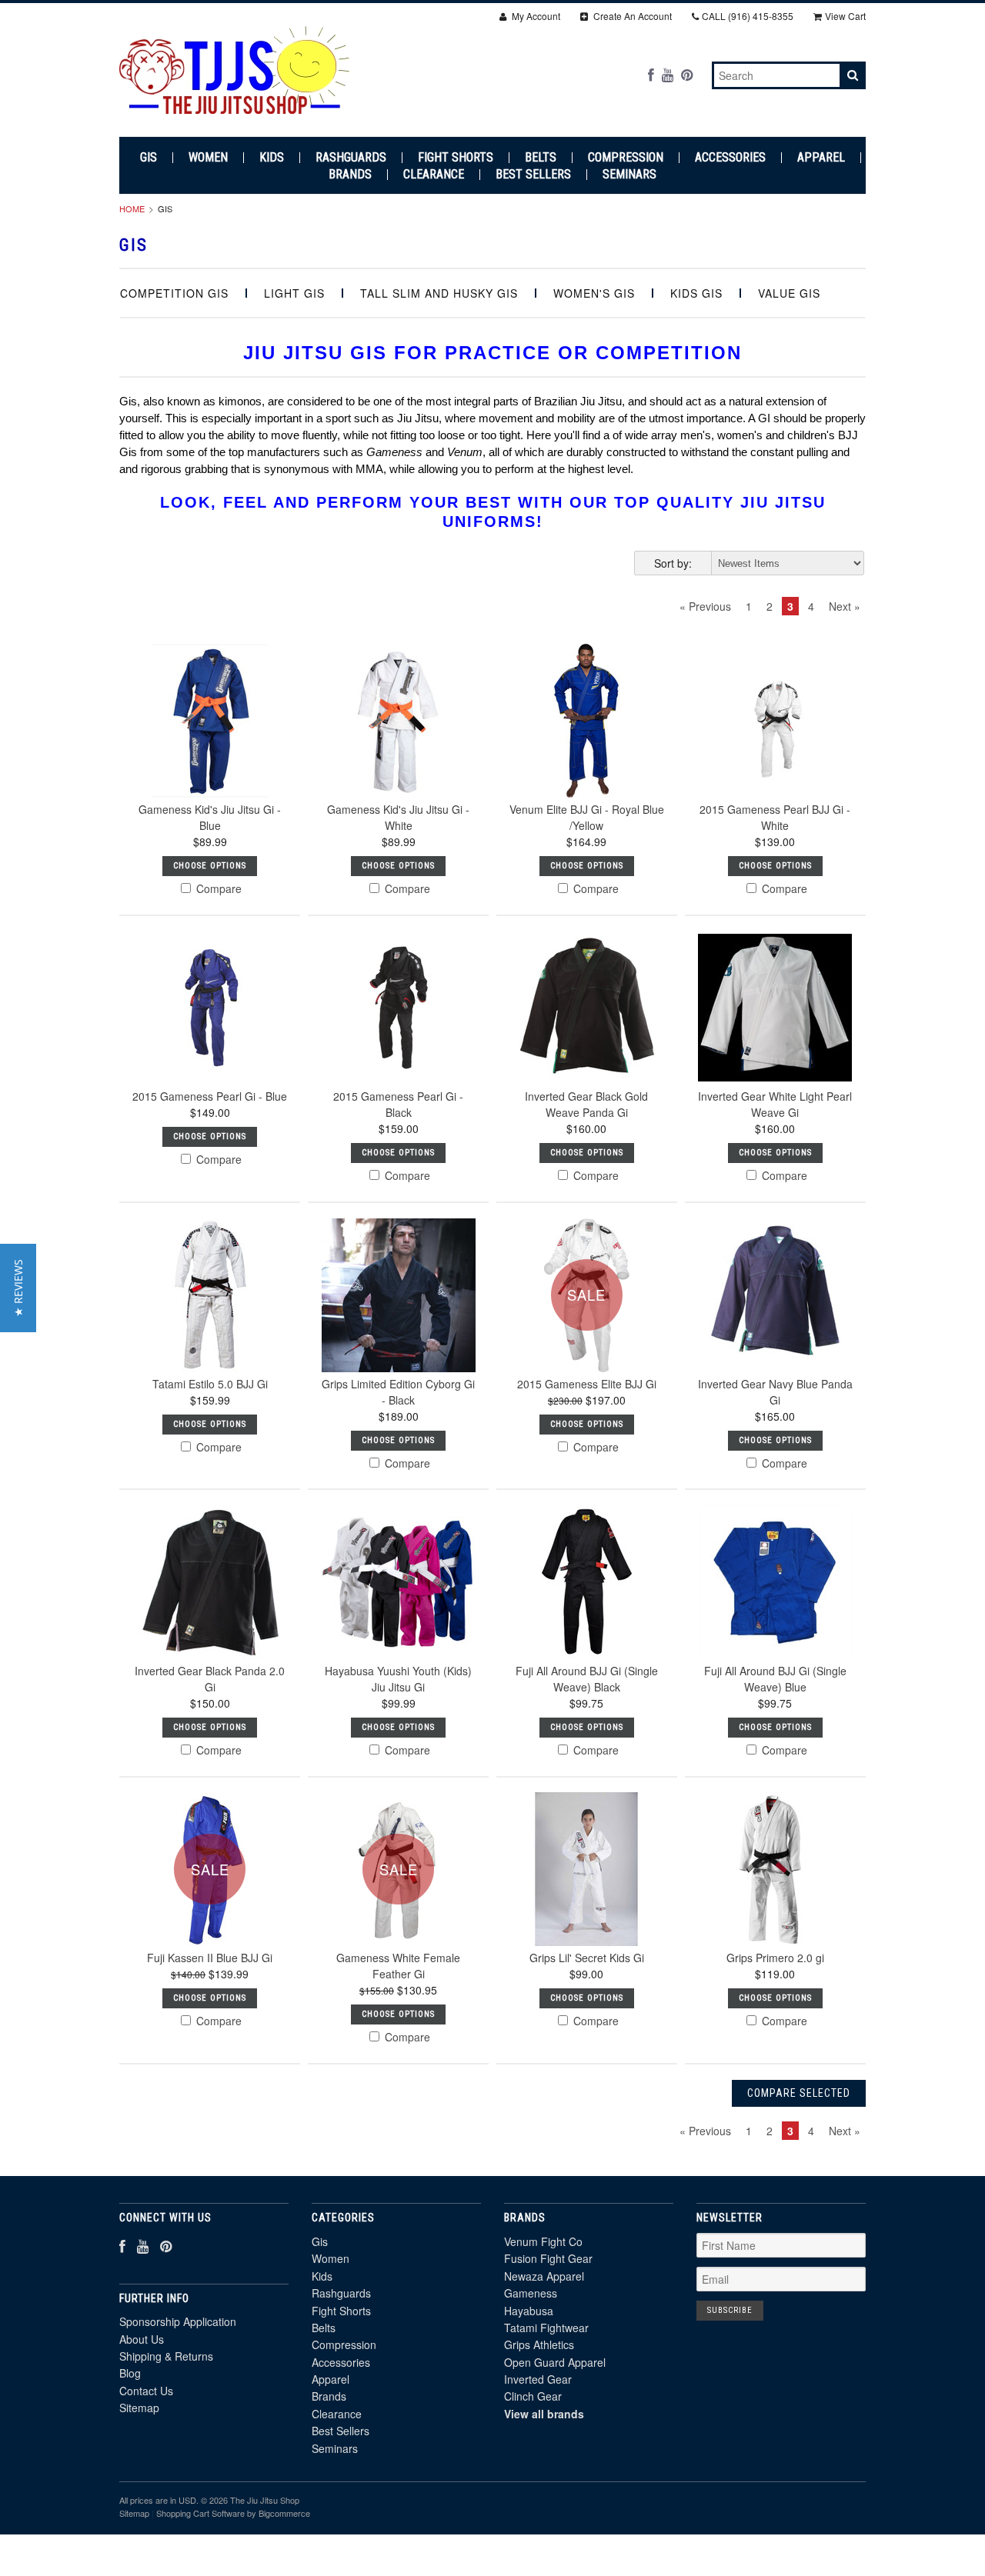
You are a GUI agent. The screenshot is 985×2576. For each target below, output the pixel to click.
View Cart (845, 16)
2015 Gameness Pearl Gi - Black (398, 1104)
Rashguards (351, 158)
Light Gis (294, 293)
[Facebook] (651, 74)
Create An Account (631, 16)
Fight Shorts (456, 158)
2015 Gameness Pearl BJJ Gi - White (775, 817)
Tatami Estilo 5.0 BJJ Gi (210, 1384)
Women (208, 158)
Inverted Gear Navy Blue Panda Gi (775, 1392)
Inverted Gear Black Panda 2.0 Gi (210, 1679)
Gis (149, 158)
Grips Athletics (539, 2344)
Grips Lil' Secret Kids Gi (587, 1958)
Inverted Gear (538, 2379)
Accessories (730, 158)
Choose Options (210, 866)
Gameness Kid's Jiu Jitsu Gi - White (398, 817)
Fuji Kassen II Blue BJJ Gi (210, 1958)
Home (132, 208)
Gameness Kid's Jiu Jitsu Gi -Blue (210, 817)
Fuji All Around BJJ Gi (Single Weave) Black (587, 1679)
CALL (748, 16)
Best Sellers (533, 175)
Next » (845, 606)
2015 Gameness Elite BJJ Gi (587, 1384)
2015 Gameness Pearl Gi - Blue (210, 1096)
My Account (535, 16)
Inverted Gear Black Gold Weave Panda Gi (586, 1104)
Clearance (434, 175)
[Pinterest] (687, 74)
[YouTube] (668, 74)
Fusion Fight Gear (548, 2258)
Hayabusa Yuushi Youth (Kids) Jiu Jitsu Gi (398, 1679)
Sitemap (139, 2408)
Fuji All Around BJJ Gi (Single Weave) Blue (775, 1679)
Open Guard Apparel (555, 2362)
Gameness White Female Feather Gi (398, 1966)
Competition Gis (174, 293)
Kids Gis (696, 293)
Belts (541, 158)
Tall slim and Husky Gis (439, 293)
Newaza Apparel (544, 2276)
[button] (18, 1288)
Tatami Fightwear (546, 2328)
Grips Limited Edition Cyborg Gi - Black (398, 1392)
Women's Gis (594, 293)
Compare (217, 888)
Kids (272, 158)
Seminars (629, 175)
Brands (350, 175)
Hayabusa (529, 2311)
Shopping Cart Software (200, 2513)
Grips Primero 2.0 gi (775, 1958)
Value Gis (789, 293)
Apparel (821, 158)
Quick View (210, 758)
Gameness (531, 2293)
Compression (626, 158)
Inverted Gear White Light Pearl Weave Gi (775, 1104)
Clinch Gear (533, 2396)
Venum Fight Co (543, 2241)
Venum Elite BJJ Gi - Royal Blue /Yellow (587, 817)
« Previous (705, 606)
